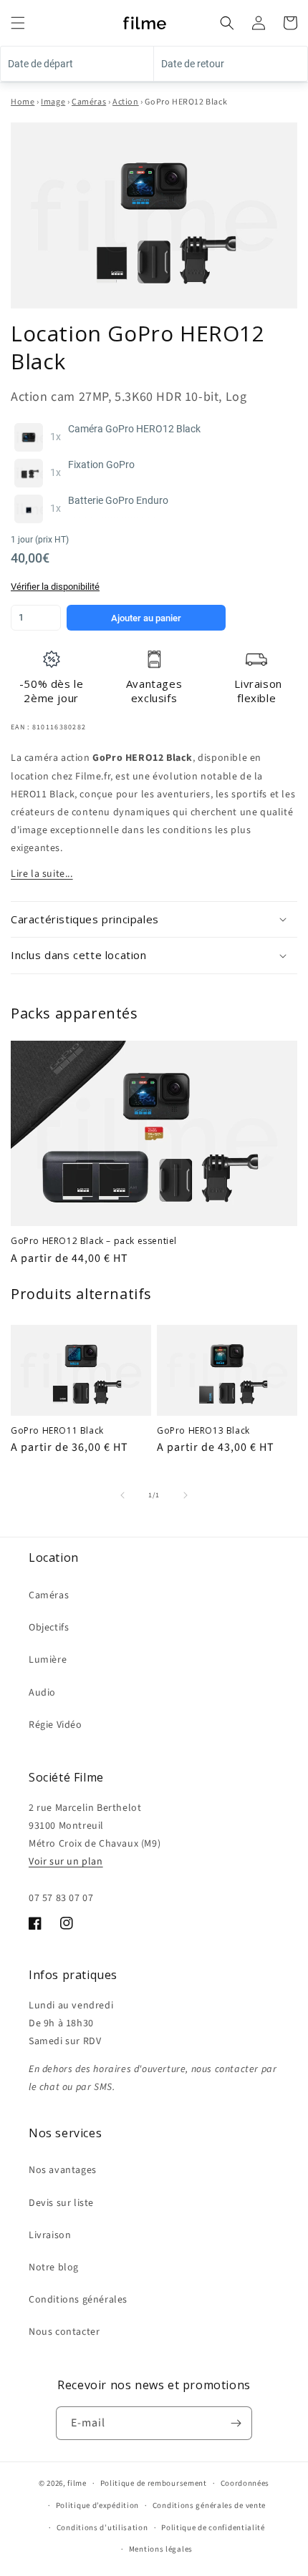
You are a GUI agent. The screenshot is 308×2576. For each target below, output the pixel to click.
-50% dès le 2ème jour (52, 691)
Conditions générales (78, 2300)
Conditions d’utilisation (102, 2528)
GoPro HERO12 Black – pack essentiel (94, 1241)
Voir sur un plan (66, 1862)
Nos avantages (63, 2170)
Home (23, 102)
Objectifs (49, 1628)
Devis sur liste (61, 2203)
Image (53, 102)
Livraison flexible (258, 691)
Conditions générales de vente (209, 2505)
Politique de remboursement (154, 2483)
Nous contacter (64, 2332)
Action (126, 102)
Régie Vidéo (56, 1725)
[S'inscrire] (236, 2423)
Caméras (89, 102)
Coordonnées (245, 2483)
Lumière (48, 1660)
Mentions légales (161, 2549)
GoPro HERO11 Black (57, 1431)
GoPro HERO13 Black (203, 1431)
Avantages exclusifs (154, 691)
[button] (18, 23)
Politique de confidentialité (213, 2528)
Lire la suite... (42, 874)
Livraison (50, 2235)
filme (77, 2483)
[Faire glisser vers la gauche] (122, 1495)
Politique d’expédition (97, 2505)
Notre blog (54, 2268)
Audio (42, 1693)
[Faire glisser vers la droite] (186, 1495)
